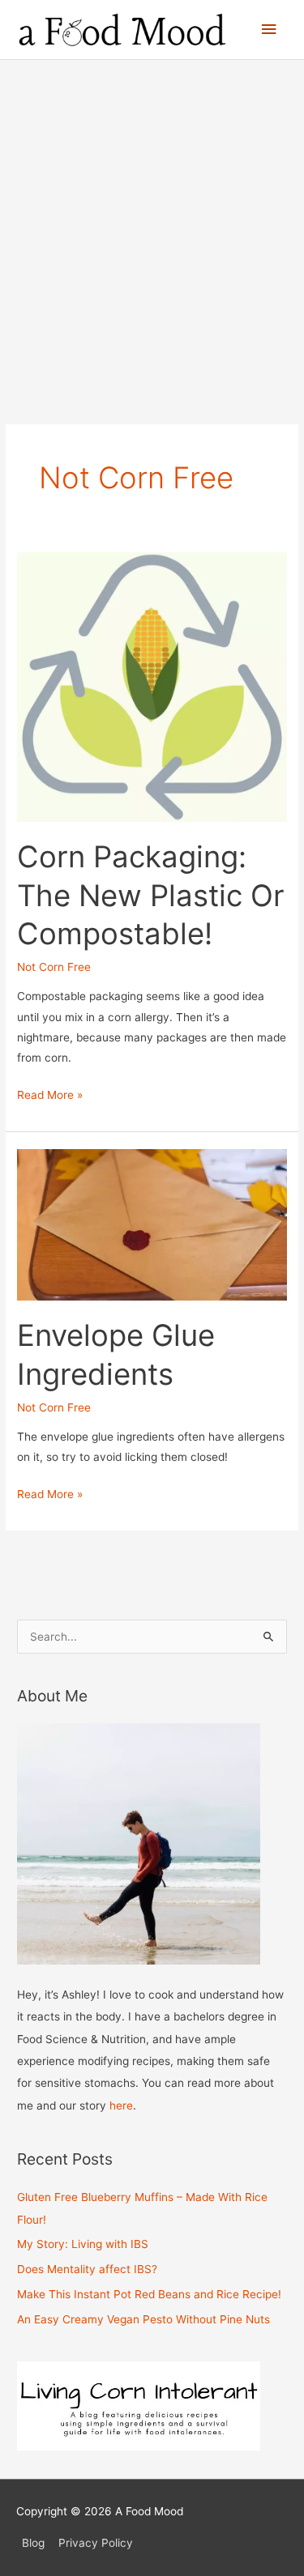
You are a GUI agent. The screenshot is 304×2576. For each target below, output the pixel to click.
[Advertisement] (152, 220)
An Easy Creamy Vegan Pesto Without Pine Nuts (143, 2319)
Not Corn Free (54, 967)
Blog (33, 2543)
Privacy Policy (96, 2543)
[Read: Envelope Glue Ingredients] (152, 1224)
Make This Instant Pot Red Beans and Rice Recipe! (149, 2294)
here (121, 2106)
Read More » (50, 1096)
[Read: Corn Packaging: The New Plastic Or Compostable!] (152, 686)
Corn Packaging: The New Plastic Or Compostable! (151, 895)
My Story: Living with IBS (83, 2244)
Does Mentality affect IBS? (87, 2269)
